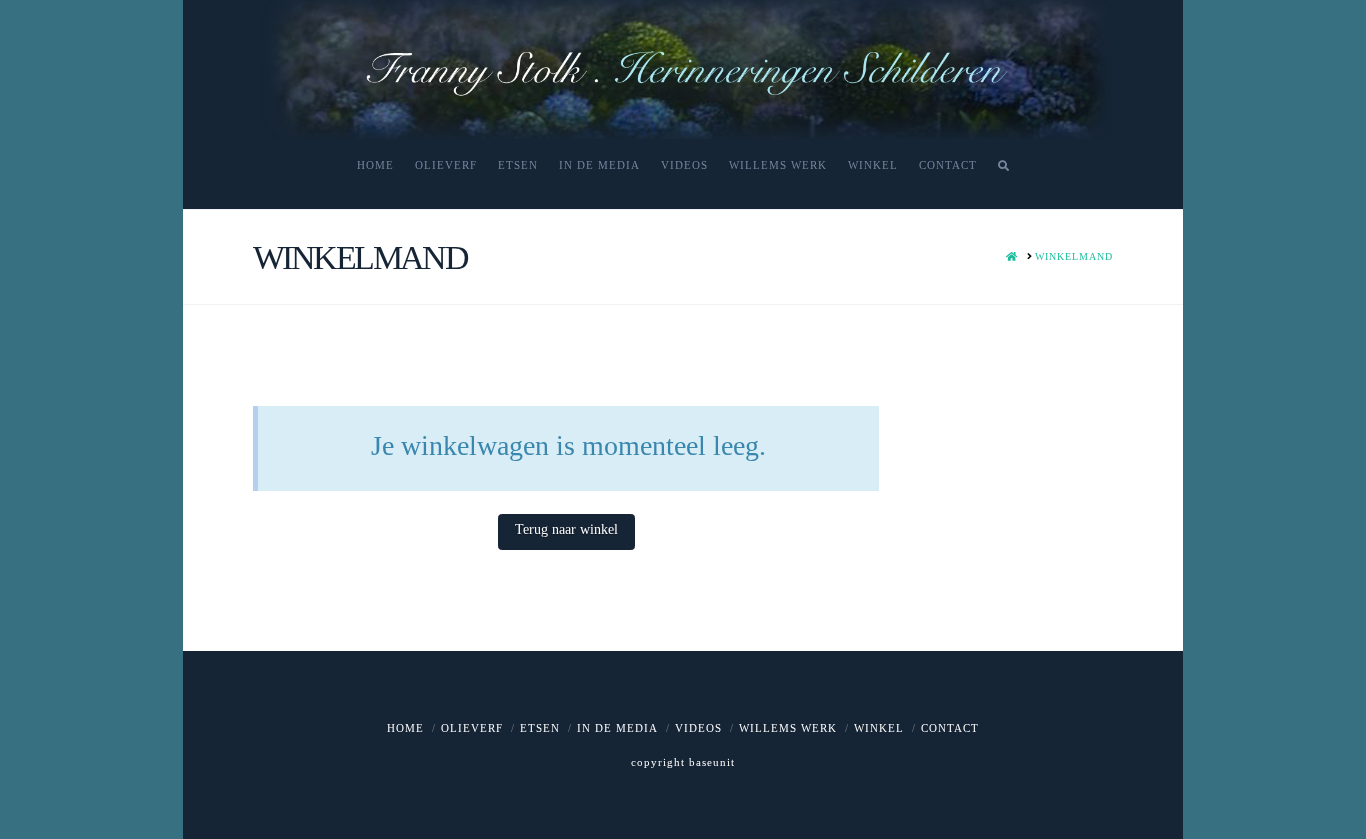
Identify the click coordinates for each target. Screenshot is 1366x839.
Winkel (879, 728)
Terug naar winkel (566, 529)
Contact (950, 728)
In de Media (617, 728)
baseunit (712, 762)
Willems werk (788, 728)
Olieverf (472, 728)
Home (405, 728)
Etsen (540, 728)
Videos (698, 728)
